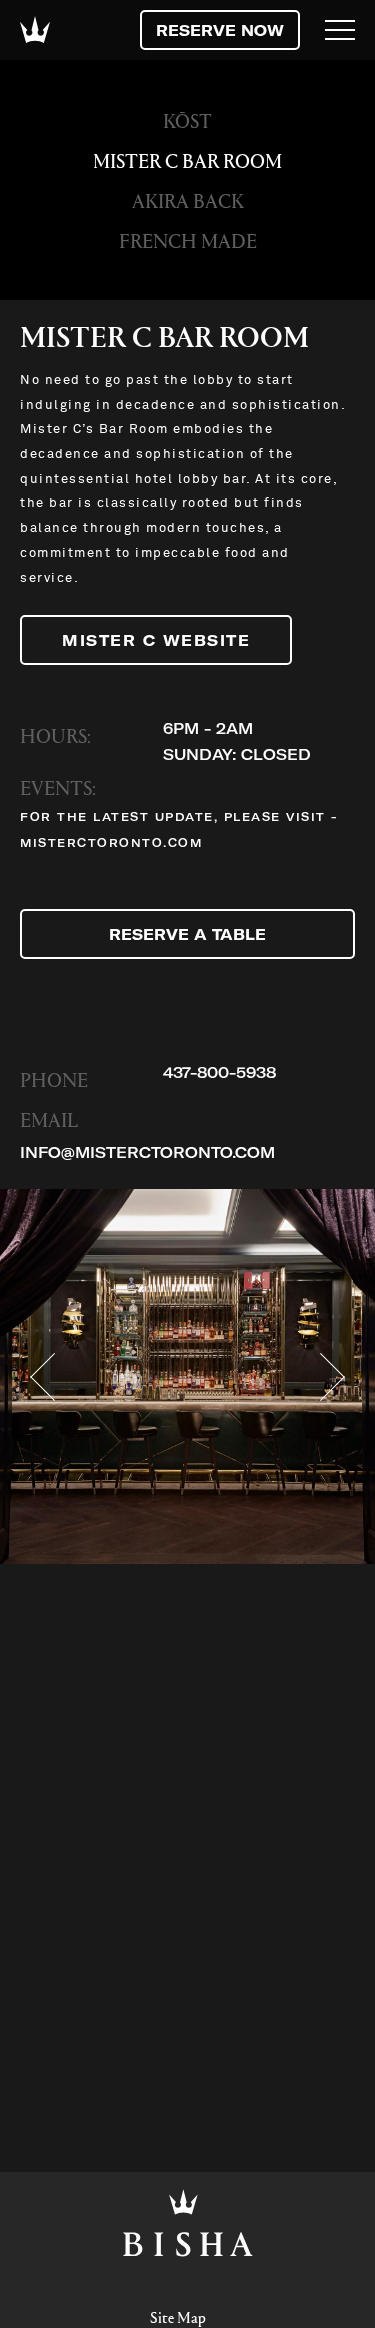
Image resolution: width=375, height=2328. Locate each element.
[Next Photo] (332, 1377)
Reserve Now (220, 30)
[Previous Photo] (42, 1377)
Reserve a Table (187, 934)
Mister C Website (156, 640)
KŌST (187, 120)
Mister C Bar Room (187, 160)
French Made (188, 240)
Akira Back (188, 200)
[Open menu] (340, 30)
